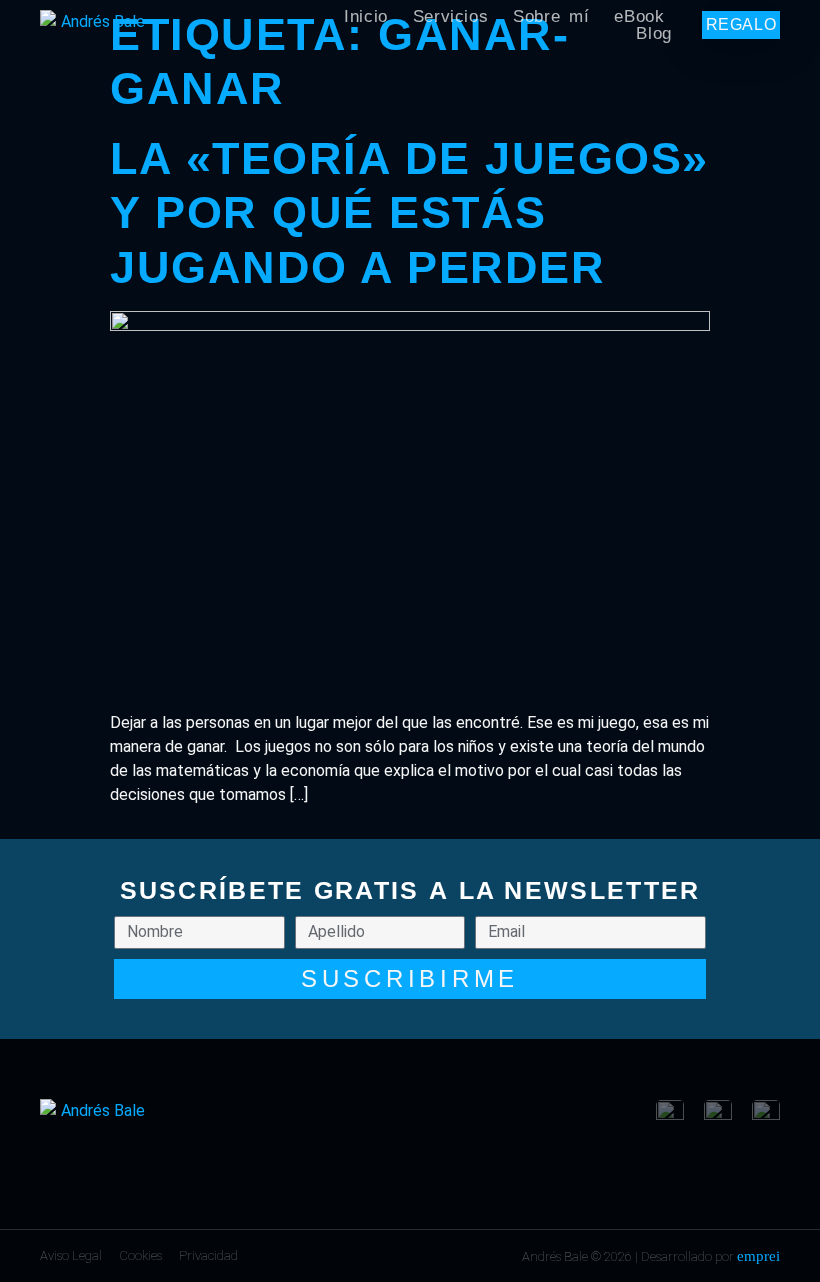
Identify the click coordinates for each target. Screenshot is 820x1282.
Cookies (140, 1255)
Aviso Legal (71, 1255)
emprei (758, 1256)
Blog (653, 33)
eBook (639, 16)
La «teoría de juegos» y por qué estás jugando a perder (409, 212)
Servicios (450, 16)
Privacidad (208, 1255)
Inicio (366, 16)
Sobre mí (551, 16)
